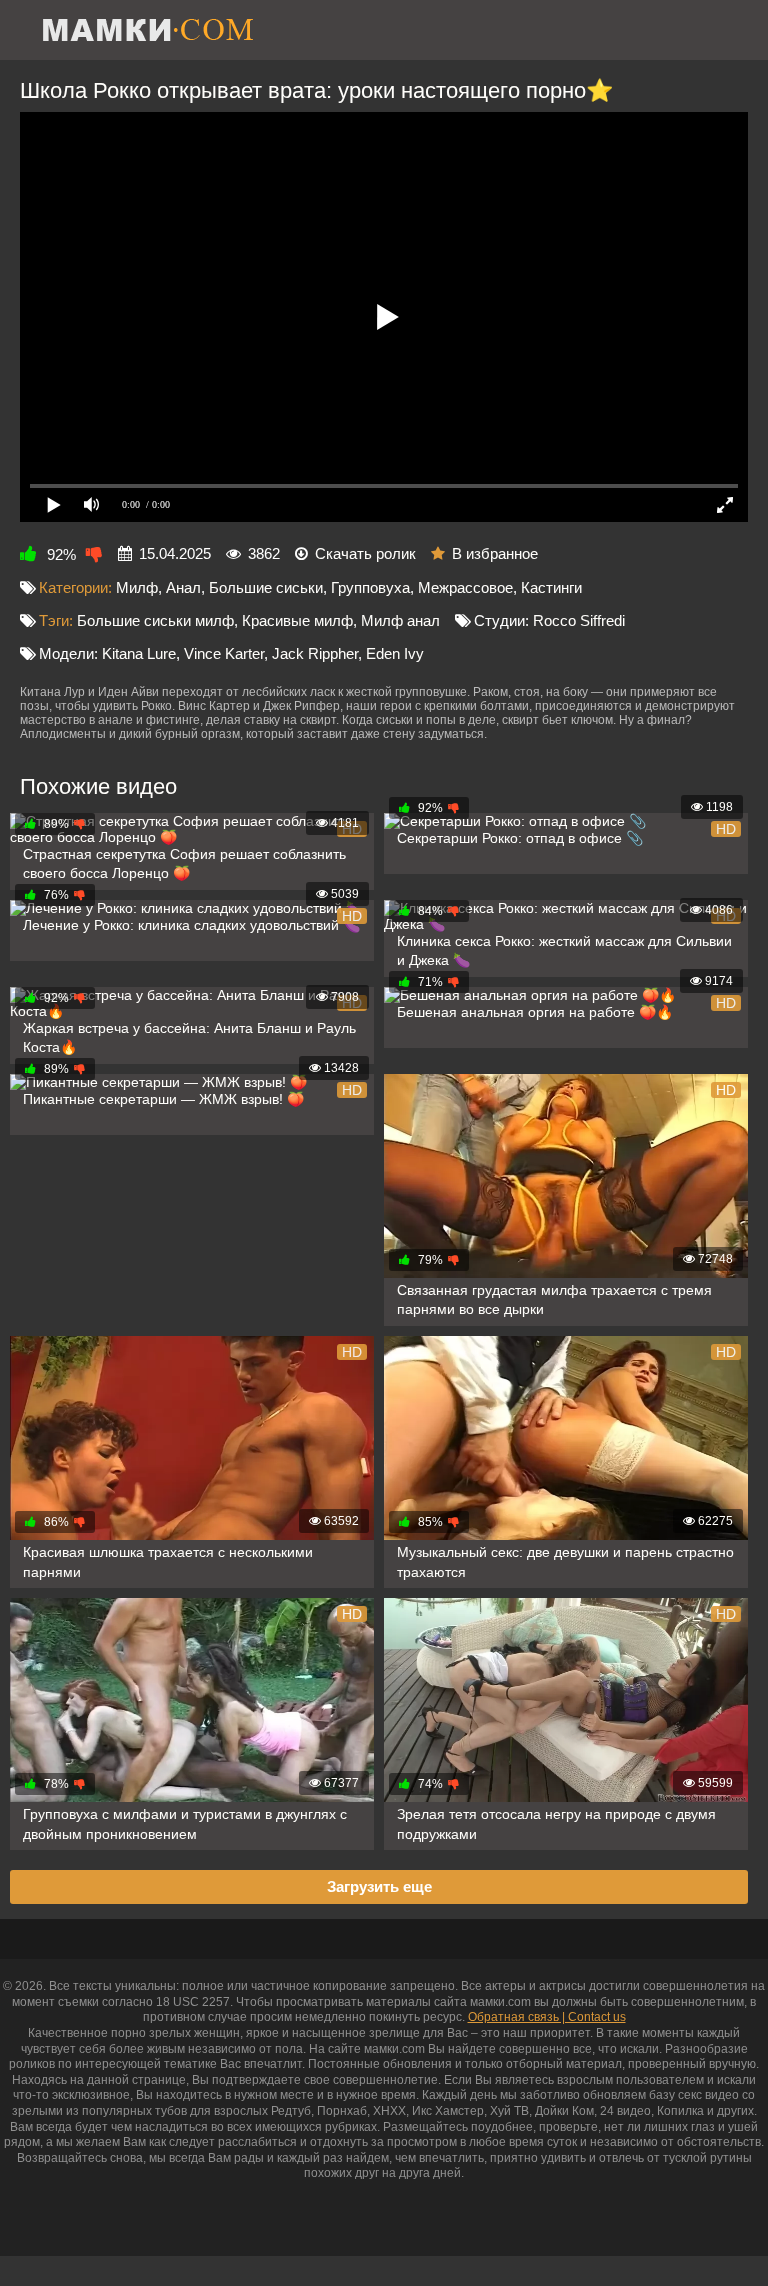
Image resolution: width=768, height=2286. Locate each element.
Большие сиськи (266, 587)
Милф (137, 587)
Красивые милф (297, 620)
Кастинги (551, 587)
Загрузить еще (379, 1886)
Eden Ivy (395, 653)
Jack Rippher (315, 653)
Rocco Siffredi (579, 620)
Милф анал (400, 620)
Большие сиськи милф (155, 620)
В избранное (495, 553)
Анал (183, 587)
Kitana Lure (139, 653)
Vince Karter (224, 653)
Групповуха (370, 587)
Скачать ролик (365, 553)
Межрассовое (465, 587)
